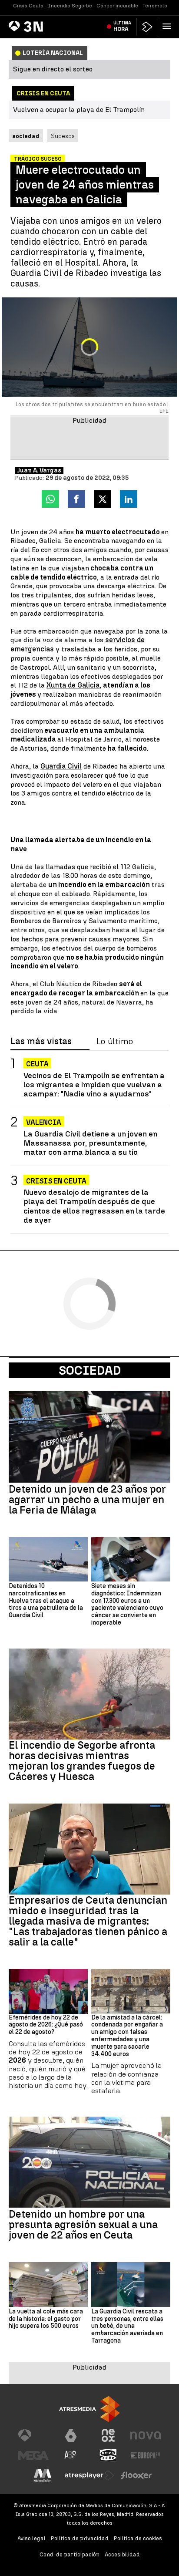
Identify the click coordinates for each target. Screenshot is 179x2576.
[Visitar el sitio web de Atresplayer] (89, 2475)
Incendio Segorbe (70, 6)
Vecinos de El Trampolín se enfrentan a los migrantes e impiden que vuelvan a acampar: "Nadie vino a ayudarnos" (94, 1084)
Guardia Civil (61, 766)
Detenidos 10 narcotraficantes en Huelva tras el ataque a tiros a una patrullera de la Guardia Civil (46, 1601)
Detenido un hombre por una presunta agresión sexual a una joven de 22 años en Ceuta (83, 2225)
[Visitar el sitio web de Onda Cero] (108, 2455)
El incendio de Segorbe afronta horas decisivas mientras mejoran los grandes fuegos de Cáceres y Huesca (82, 1761)
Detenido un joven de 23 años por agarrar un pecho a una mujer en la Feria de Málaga (87, 1500)
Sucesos (63, 136)
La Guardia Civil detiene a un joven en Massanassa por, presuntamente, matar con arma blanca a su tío (90, 1143)
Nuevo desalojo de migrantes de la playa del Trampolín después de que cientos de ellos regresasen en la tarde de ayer (94, 1206)
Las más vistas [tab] (41, 1042)
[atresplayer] (147, 27)
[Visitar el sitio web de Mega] (33, 2455)
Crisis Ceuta (28, 6)
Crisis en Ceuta (56, 1181)
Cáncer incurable (117, 6)
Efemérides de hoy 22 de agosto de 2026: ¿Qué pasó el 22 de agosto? (46, 2025)
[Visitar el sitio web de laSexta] (71, 2435)
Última (122, 26)
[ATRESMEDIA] (89, 2409)
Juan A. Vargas (39, 471)
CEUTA (37, 1064)
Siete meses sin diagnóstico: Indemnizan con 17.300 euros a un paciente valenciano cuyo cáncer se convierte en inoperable (127, 1605)
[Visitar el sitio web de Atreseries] (71, 2455)
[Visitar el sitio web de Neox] (108, 2435)
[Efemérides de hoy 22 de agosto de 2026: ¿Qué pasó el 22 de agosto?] (48, 1991)
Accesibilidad (122, 2554)
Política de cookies (138, 2538)
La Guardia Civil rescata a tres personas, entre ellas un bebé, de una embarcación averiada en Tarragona (127, 2326)
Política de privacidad (80, 2538)
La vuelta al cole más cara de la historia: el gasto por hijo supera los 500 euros (46, 2319)
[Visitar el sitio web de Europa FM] (146, 2455)
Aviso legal (31, 2538)
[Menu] (169, 26)
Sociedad (90, 1370)
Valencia (44, 1122)
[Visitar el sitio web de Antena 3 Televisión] (33, 2435)
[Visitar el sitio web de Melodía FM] (43, 2475)
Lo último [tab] (115, 1042)
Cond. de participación (70, 2554)
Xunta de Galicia (73, 685)
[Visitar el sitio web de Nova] (146, 2435)
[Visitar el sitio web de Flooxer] (136, 2475)
